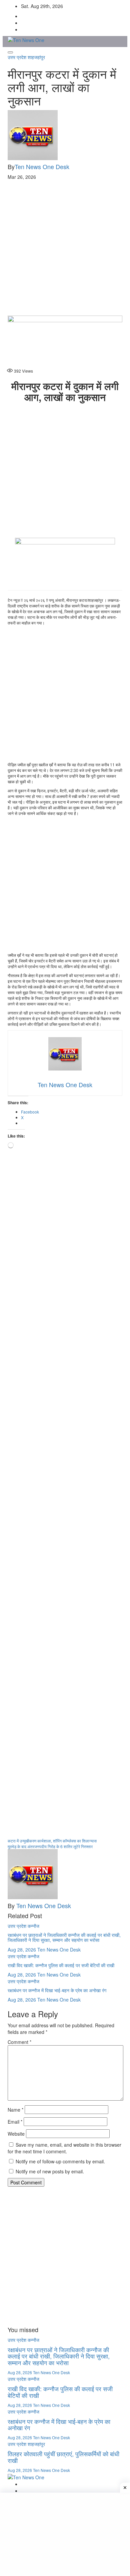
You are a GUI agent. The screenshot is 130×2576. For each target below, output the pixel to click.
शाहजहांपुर (36, 57)
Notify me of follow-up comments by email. (60, 2161)
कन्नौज (33, 1926)
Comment (19, 2042)
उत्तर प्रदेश (18, 57)
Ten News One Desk (42, 166)
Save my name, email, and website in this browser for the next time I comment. (64, 2148)
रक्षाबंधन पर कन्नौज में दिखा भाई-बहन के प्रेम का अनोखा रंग (57, 1990)
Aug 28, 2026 (22, 1950)
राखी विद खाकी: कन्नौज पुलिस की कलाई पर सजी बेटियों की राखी (61, 1965)
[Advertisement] (65, 248)
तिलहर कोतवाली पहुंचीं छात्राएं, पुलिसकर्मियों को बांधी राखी (63, 2457)
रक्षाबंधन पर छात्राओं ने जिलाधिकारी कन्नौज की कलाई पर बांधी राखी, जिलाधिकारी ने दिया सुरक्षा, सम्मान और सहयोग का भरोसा (64, 1937)
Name (15, 2110)
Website (16, 2134)
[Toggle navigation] (10, 52)
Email (15, 2122)
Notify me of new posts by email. (50, 2171)
